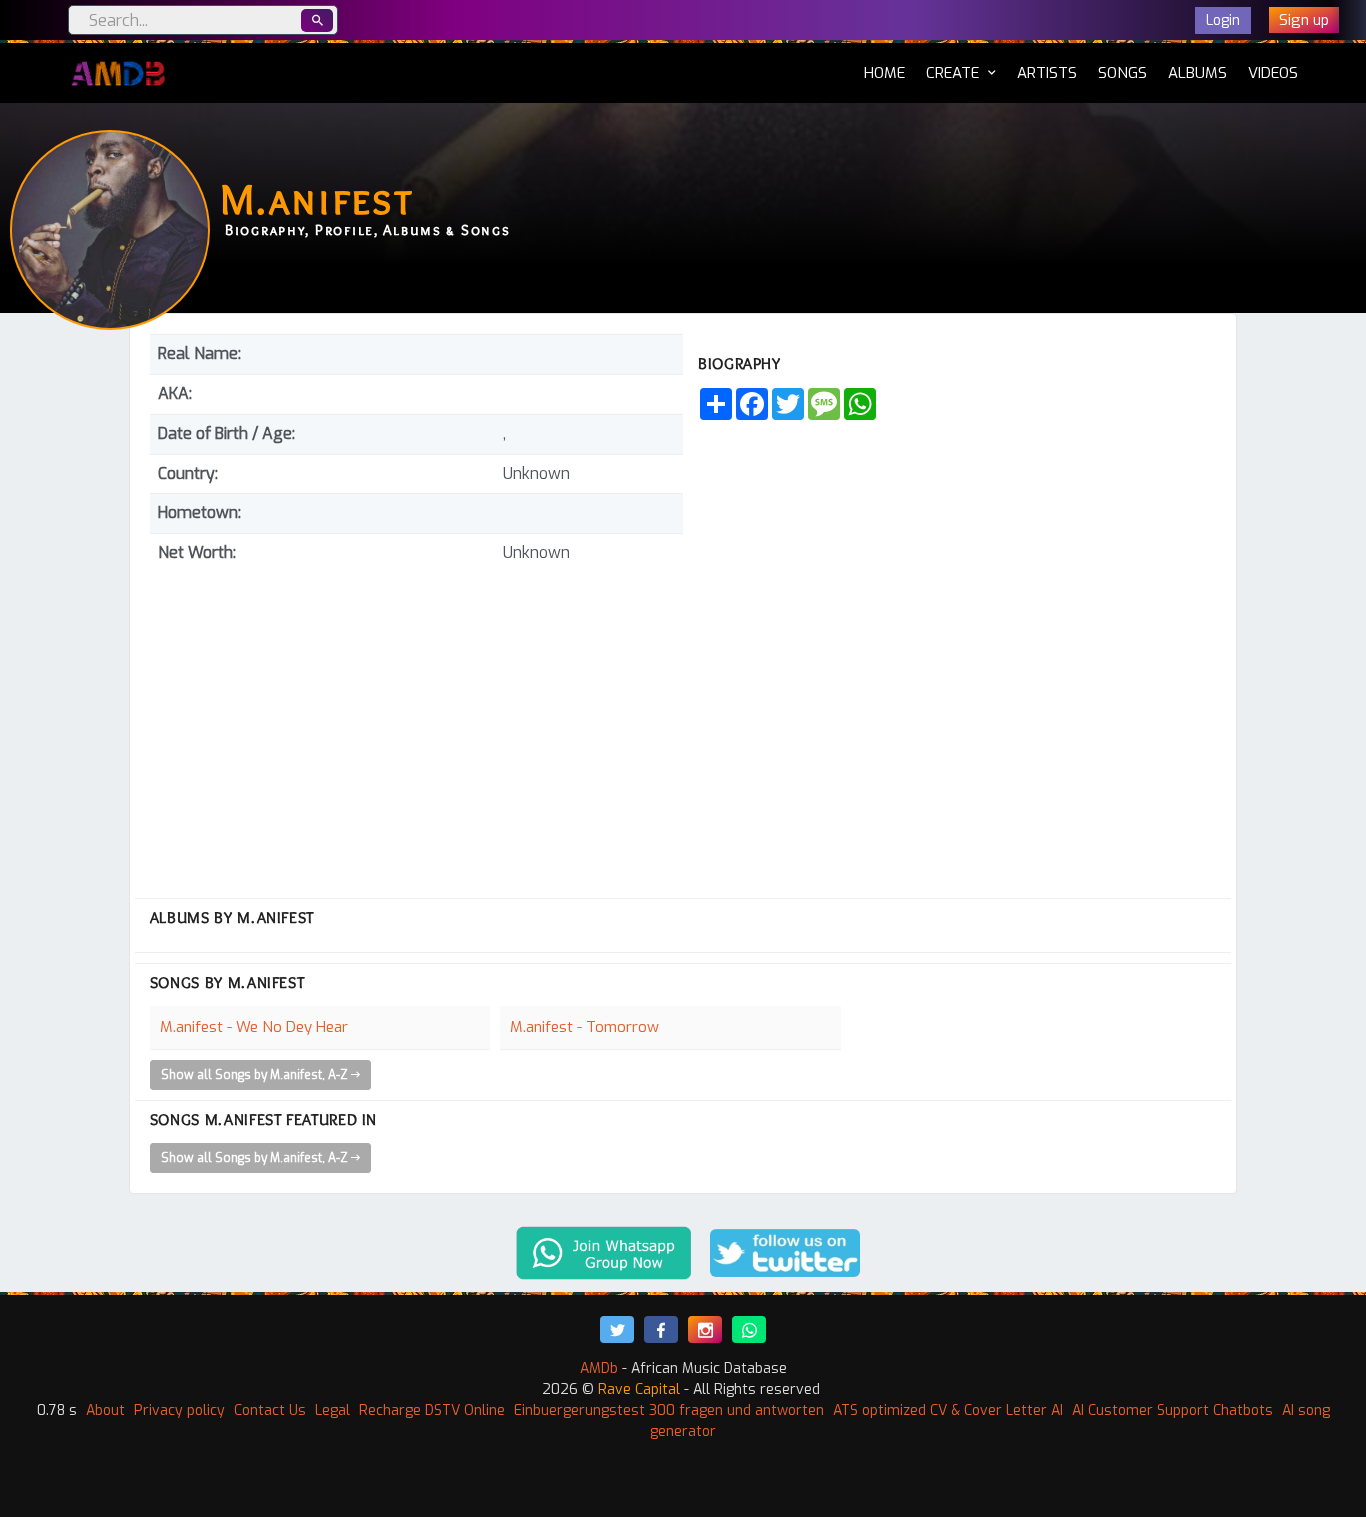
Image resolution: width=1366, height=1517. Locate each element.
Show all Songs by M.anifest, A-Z (256, 1075)
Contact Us (270, 1410)
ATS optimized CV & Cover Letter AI (948, 1410)
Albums (1197, 73)
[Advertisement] (416, 723)
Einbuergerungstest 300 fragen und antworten (669, 1410)
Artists (1047, 73)
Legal (332, 1410)
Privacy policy (179, 1410)
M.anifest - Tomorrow (584, 1027)
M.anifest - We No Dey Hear (254, 1027)
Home (884, 72)
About (105, 1410)
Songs (1122, 73)
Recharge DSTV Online (432, 1410)
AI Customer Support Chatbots (1172, 1410)
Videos (1273, 73)
